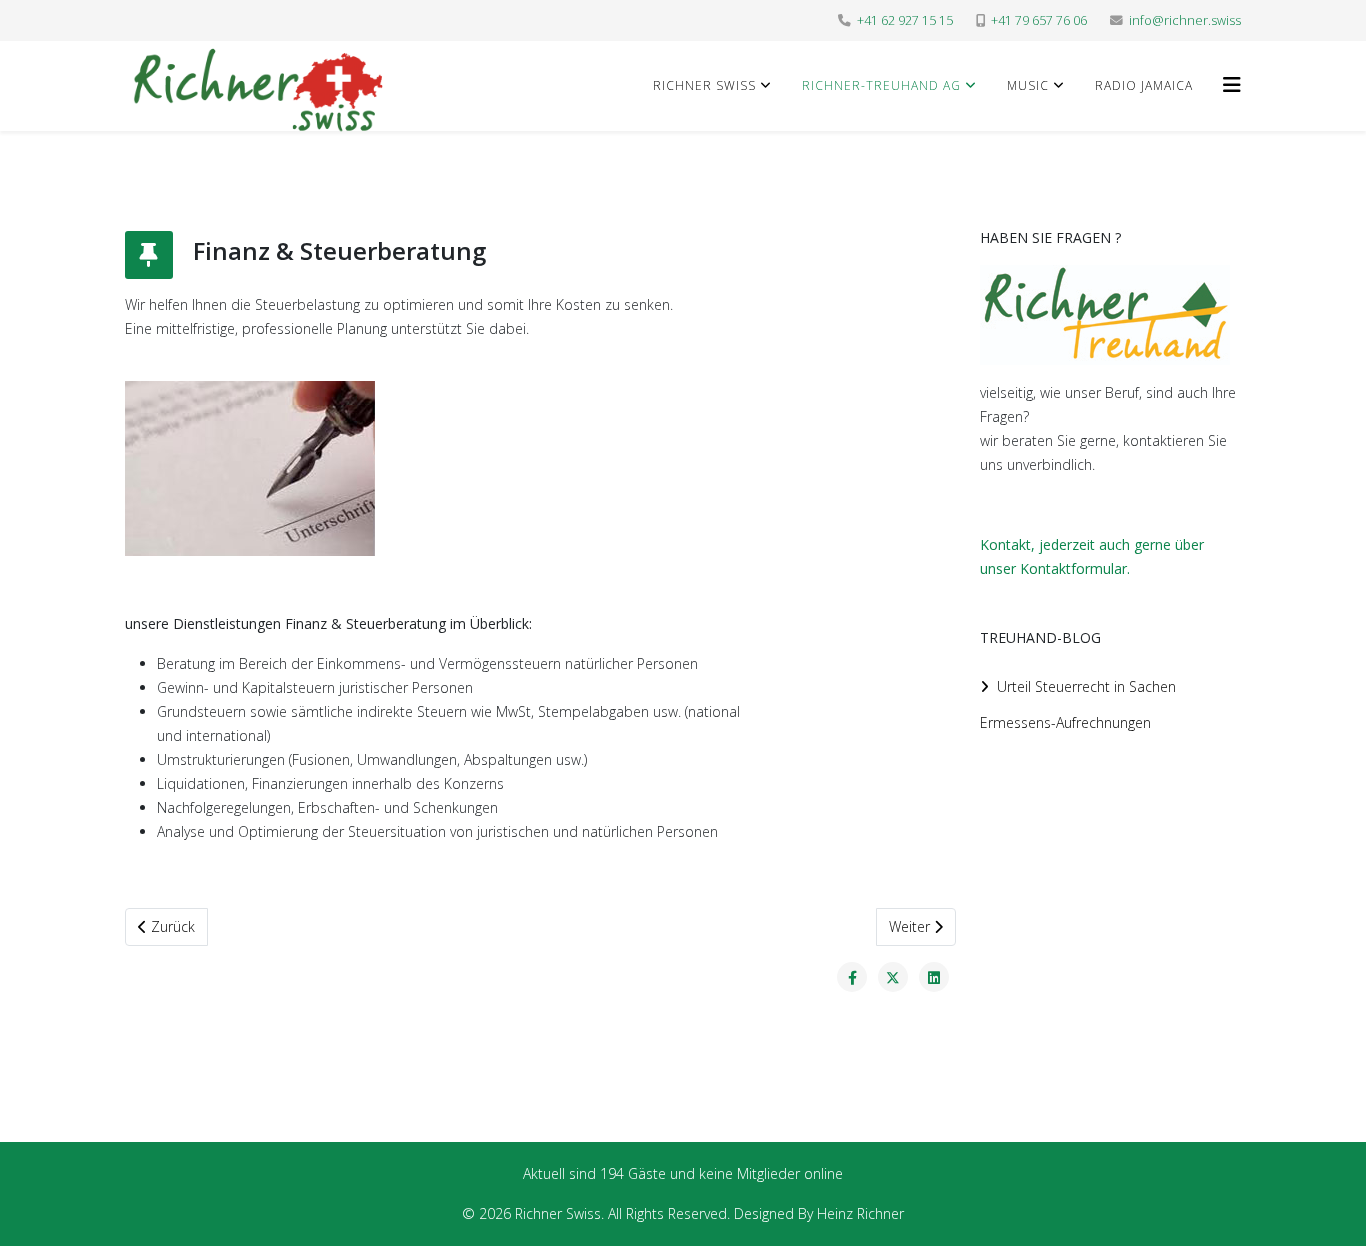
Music (1028, 85)
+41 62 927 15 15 (905, 20)
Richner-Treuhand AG (881, 85)
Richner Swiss (704, 85)
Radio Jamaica (1144, 85)
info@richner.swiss (1185, 20)
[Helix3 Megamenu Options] (1232, 84)
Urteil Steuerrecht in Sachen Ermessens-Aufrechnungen (1078, 704)
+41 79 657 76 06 (1039, 20)
